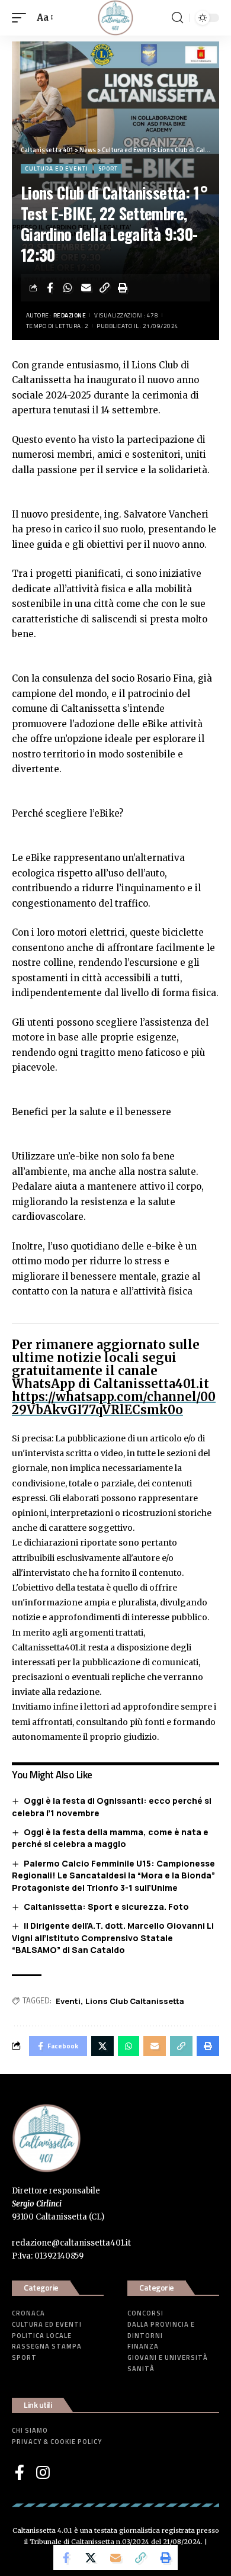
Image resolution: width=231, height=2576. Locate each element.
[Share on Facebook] (50, 288)
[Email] (86, 288)
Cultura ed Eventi (57, 168)
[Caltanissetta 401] (115, 18)
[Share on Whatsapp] (68, 288)
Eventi (68, 2001)
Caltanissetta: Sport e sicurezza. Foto (106, 1907)
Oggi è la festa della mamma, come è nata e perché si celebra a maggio (110, 1838)
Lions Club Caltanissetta (135, 2001)
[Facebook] (20, 2472)
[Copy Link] (105, 288)
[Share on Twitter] (91, 2558)
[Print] (123, 288)
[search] (177, 18)
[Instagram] (43, 2472)
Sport (108, 168)
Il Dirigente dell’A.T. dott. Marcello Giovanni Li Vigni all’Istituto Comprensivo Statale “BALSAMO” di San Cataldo (113, 1938)
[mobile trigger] (22, 18)
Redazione (70, 315)
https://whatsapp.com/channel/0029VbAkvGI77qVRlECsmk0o (114, 1403)
